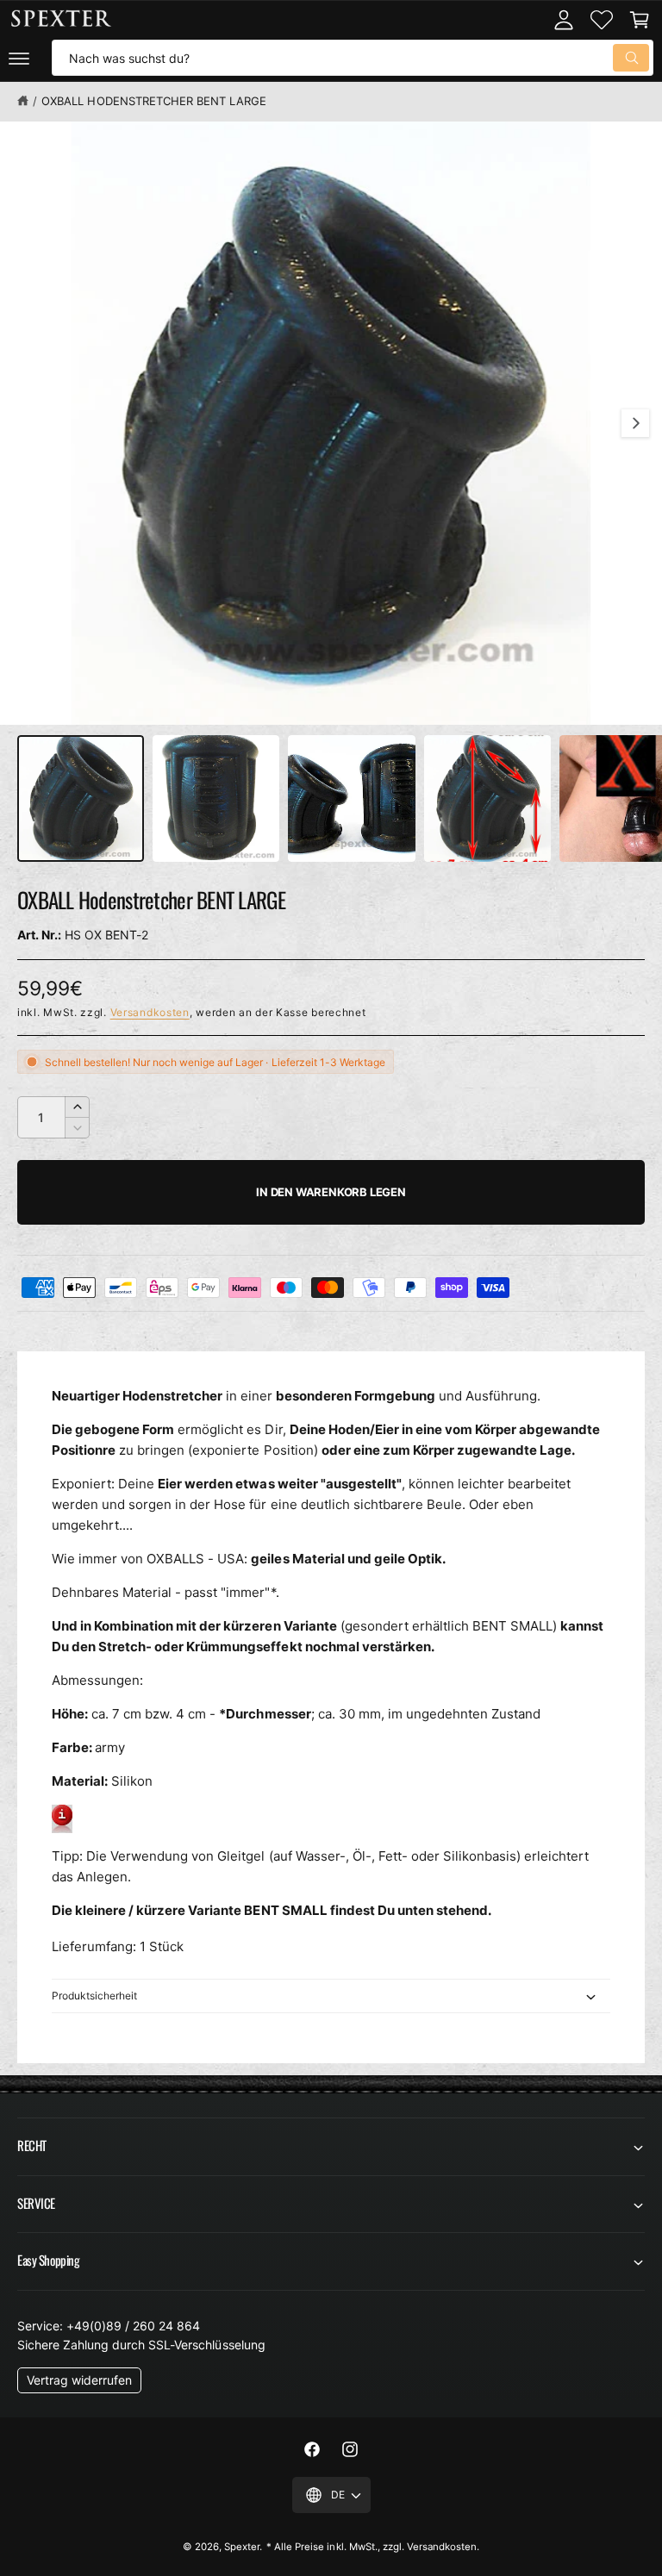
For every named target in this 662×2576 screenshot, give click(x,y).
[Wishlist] (602, 20)
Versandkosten (150, 1012)
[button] (19, 58)
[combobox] (353, 58)
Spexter (242, 2547)
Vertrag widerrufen (79, 2380)
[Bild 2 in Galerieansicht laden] (216, 798)
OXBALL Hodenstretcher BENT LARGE (153, 101)
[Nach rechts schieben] (635, 423)
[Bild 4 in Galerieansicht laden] (487, 798)
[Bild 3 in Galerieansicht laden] (351, 798)
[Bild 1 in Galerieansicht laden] (81, 798)
